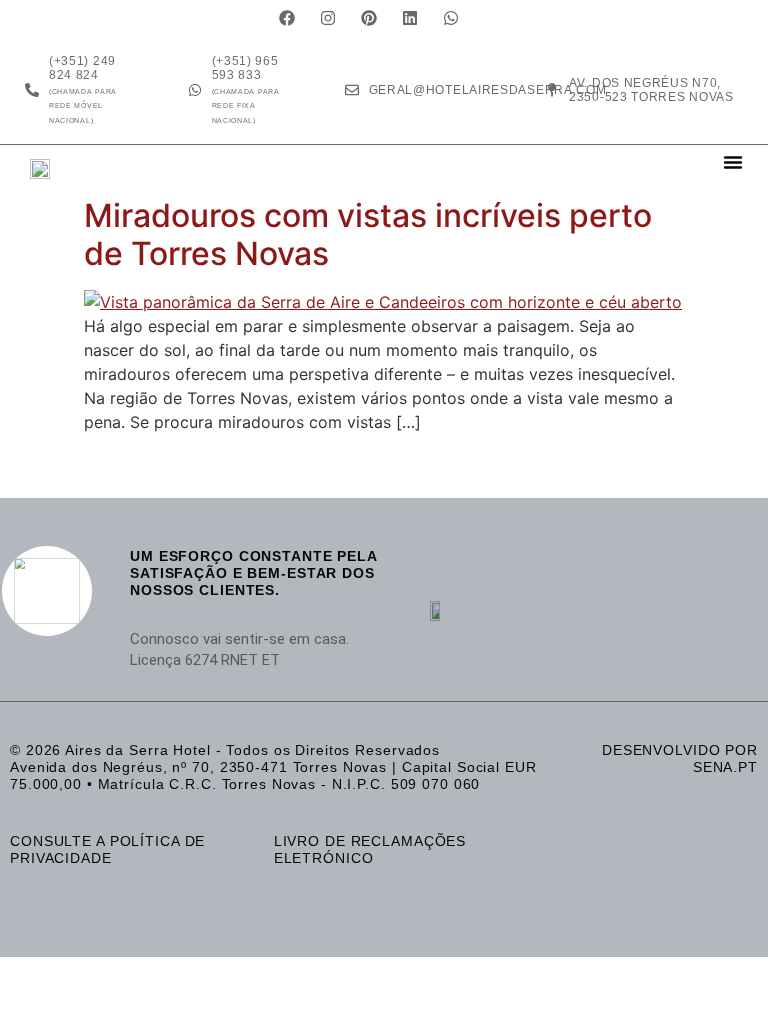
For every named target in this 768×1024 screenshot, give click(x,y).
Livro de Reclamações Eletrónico (370, 849)
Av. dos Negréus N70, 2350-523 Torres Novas (651, 90)
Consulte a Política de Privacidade (107, 849)
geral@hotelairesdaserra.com (488, 90)
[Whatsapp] (451, 18)
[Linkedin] (410, 18)
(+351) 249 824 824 (83, 89)
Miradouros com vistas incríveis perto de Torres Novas (368, 234)
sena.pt (725, 767)
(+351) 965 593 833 (246, 89)
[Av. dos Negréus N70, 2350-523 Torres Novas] (552, 90)
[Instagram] (328, 18)
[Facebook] (287, 18)
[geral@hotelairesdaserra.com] (352, 90)
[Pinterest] (369, 18)
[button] (733, 162)
